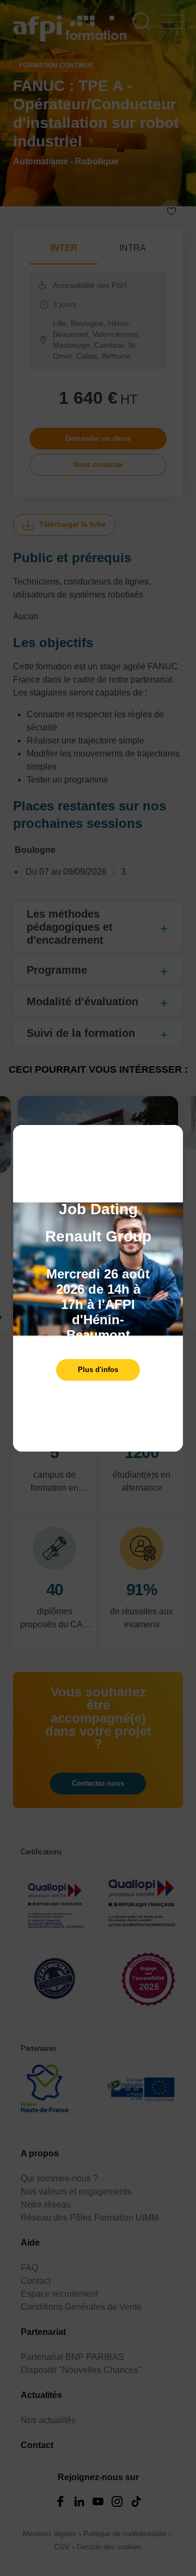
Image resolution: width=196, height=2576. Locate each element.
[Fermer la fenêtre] (172, 1139)
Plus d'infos (98, 1370)
